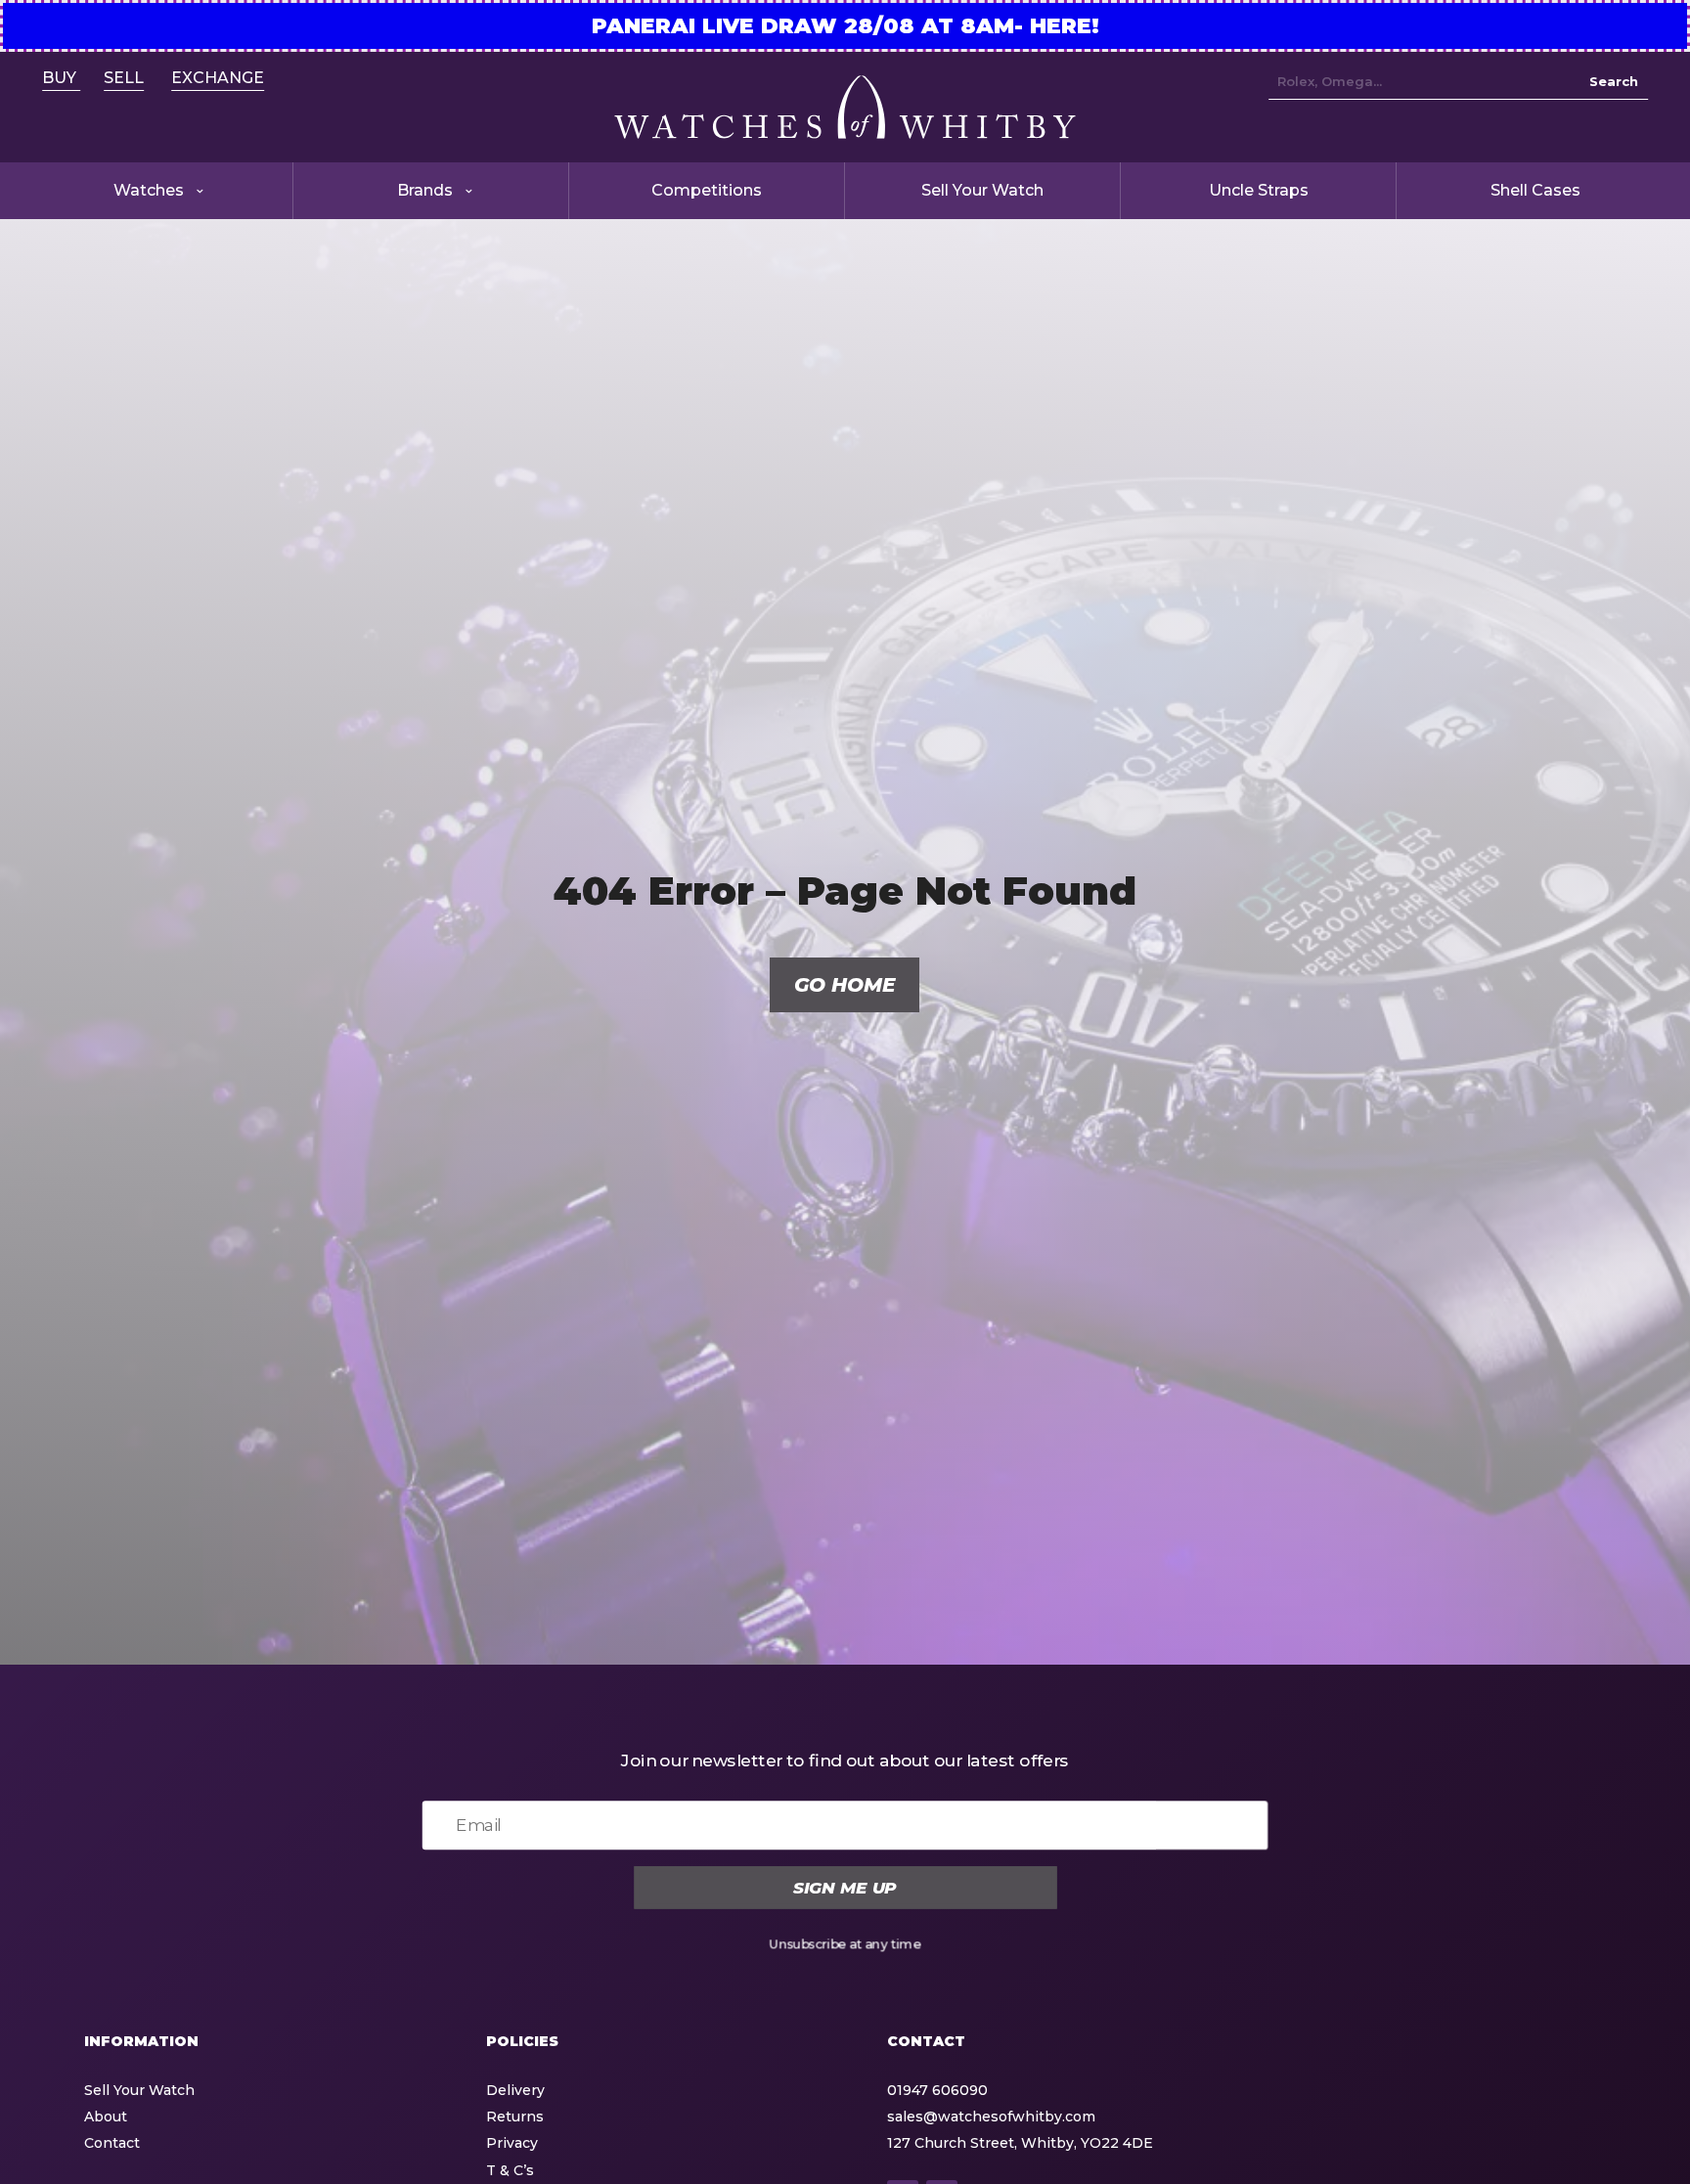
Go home (845, 985)
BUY (61, 78)
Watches (149, 190)
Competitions (707, 190)
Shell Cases (1535, 190)
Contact (112, 2143)
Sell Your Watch (982, 190)
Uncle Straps (1259, 190)
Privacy (512, 2143)
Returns (515, 2117)
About (106, 2117)
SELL (124, 78)
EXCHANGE (218, 78)
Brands (425, 190)
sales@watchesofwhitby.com (991, 2117)
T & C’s (510, 2170)
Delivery (515, 2090)
